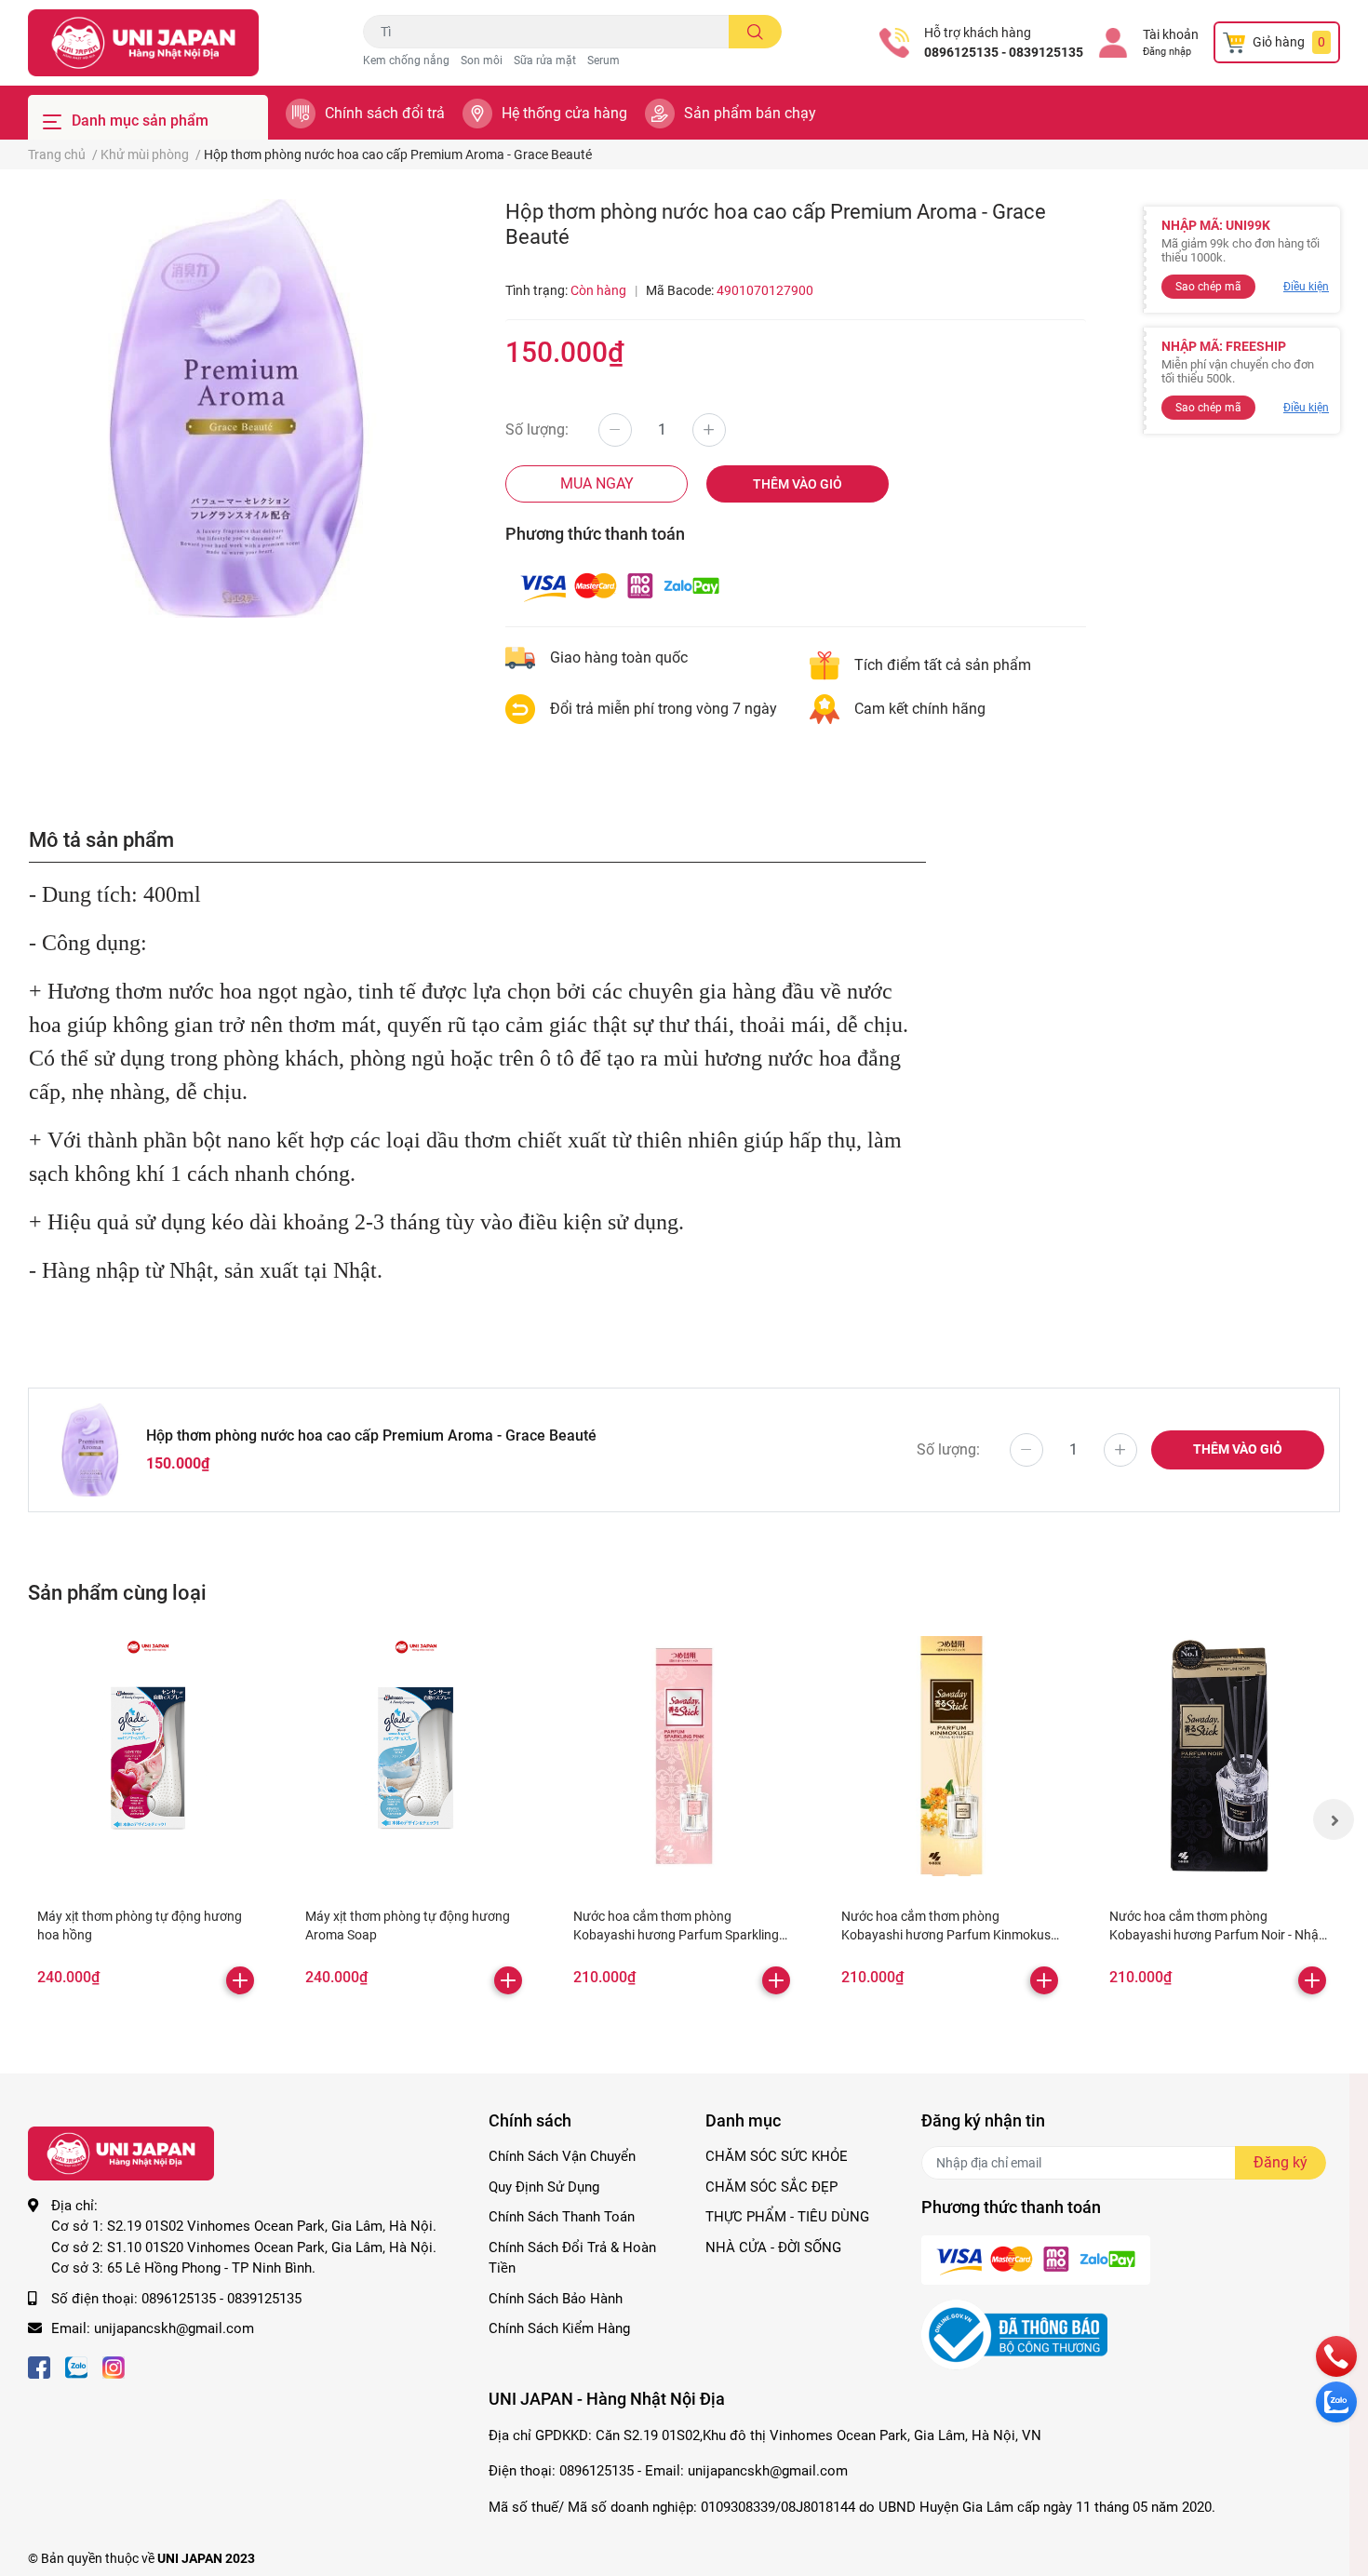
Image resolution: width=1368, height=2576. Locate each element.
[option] (237, 409)
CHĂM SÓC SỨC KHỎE (777, 2156)
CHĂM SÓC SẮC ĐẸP (771, 2187)
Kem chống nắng (406, 60)
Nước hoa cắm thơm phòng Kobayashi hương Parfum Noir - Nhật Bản (1216, 1934)
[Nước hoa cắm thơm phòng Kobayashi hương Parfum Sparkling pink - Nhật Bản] (684, 1756)
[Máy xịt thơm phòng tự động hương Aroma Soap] (416, 1756)
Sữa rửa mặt (545, 60)
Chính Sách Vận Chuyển (562, 2156)
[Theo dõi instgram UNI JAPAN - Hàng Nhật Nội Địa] (114, 2366)
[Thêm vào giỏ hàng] (240, 1980)
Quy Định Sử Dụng (544, 2187)
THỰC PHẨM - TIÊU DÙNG (787, 2217)
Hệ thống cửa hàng (564, 113)
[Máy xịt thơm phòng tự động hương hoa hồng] (148, 1756)
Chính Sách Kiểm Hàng (559, 2328)
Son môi (482, 60)
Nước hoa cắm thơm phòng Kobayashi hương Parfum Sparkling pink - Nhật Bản (676, 1934)
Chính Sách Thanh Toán (562, 2217)
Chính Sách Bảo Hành (556, 2299)
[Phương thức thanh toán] (620, 585)
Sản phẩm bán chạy (750, 113)
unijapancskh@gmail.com (174, 2328)
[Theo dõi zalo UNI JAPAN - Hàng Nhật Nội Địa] (76, 2366)
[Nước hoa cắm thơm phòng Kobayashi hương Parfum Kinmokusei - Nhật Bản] (952, 1756)
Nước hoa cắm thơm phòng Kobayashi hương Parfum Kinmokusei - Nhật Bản (951, 1934)
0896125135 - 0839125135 (1004, 52)
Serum (604, 60)
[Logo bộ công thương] (1014, 2334)
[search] (755, 32)
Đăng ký (1281, 2162)
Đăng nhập (1167, 52)
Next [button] (1334, 1819)
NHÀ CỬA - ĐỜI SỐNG (773, 2247)
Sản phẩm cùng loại (117, 1592)
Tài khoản (1171, 34)
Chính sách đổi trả (385, 113)
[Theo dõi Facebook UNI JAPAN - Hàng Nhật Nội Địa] (39, 2366)
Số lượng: (537, 429)
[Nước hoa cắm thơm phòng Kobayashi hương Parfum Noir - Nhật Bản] (1220, 1756)
